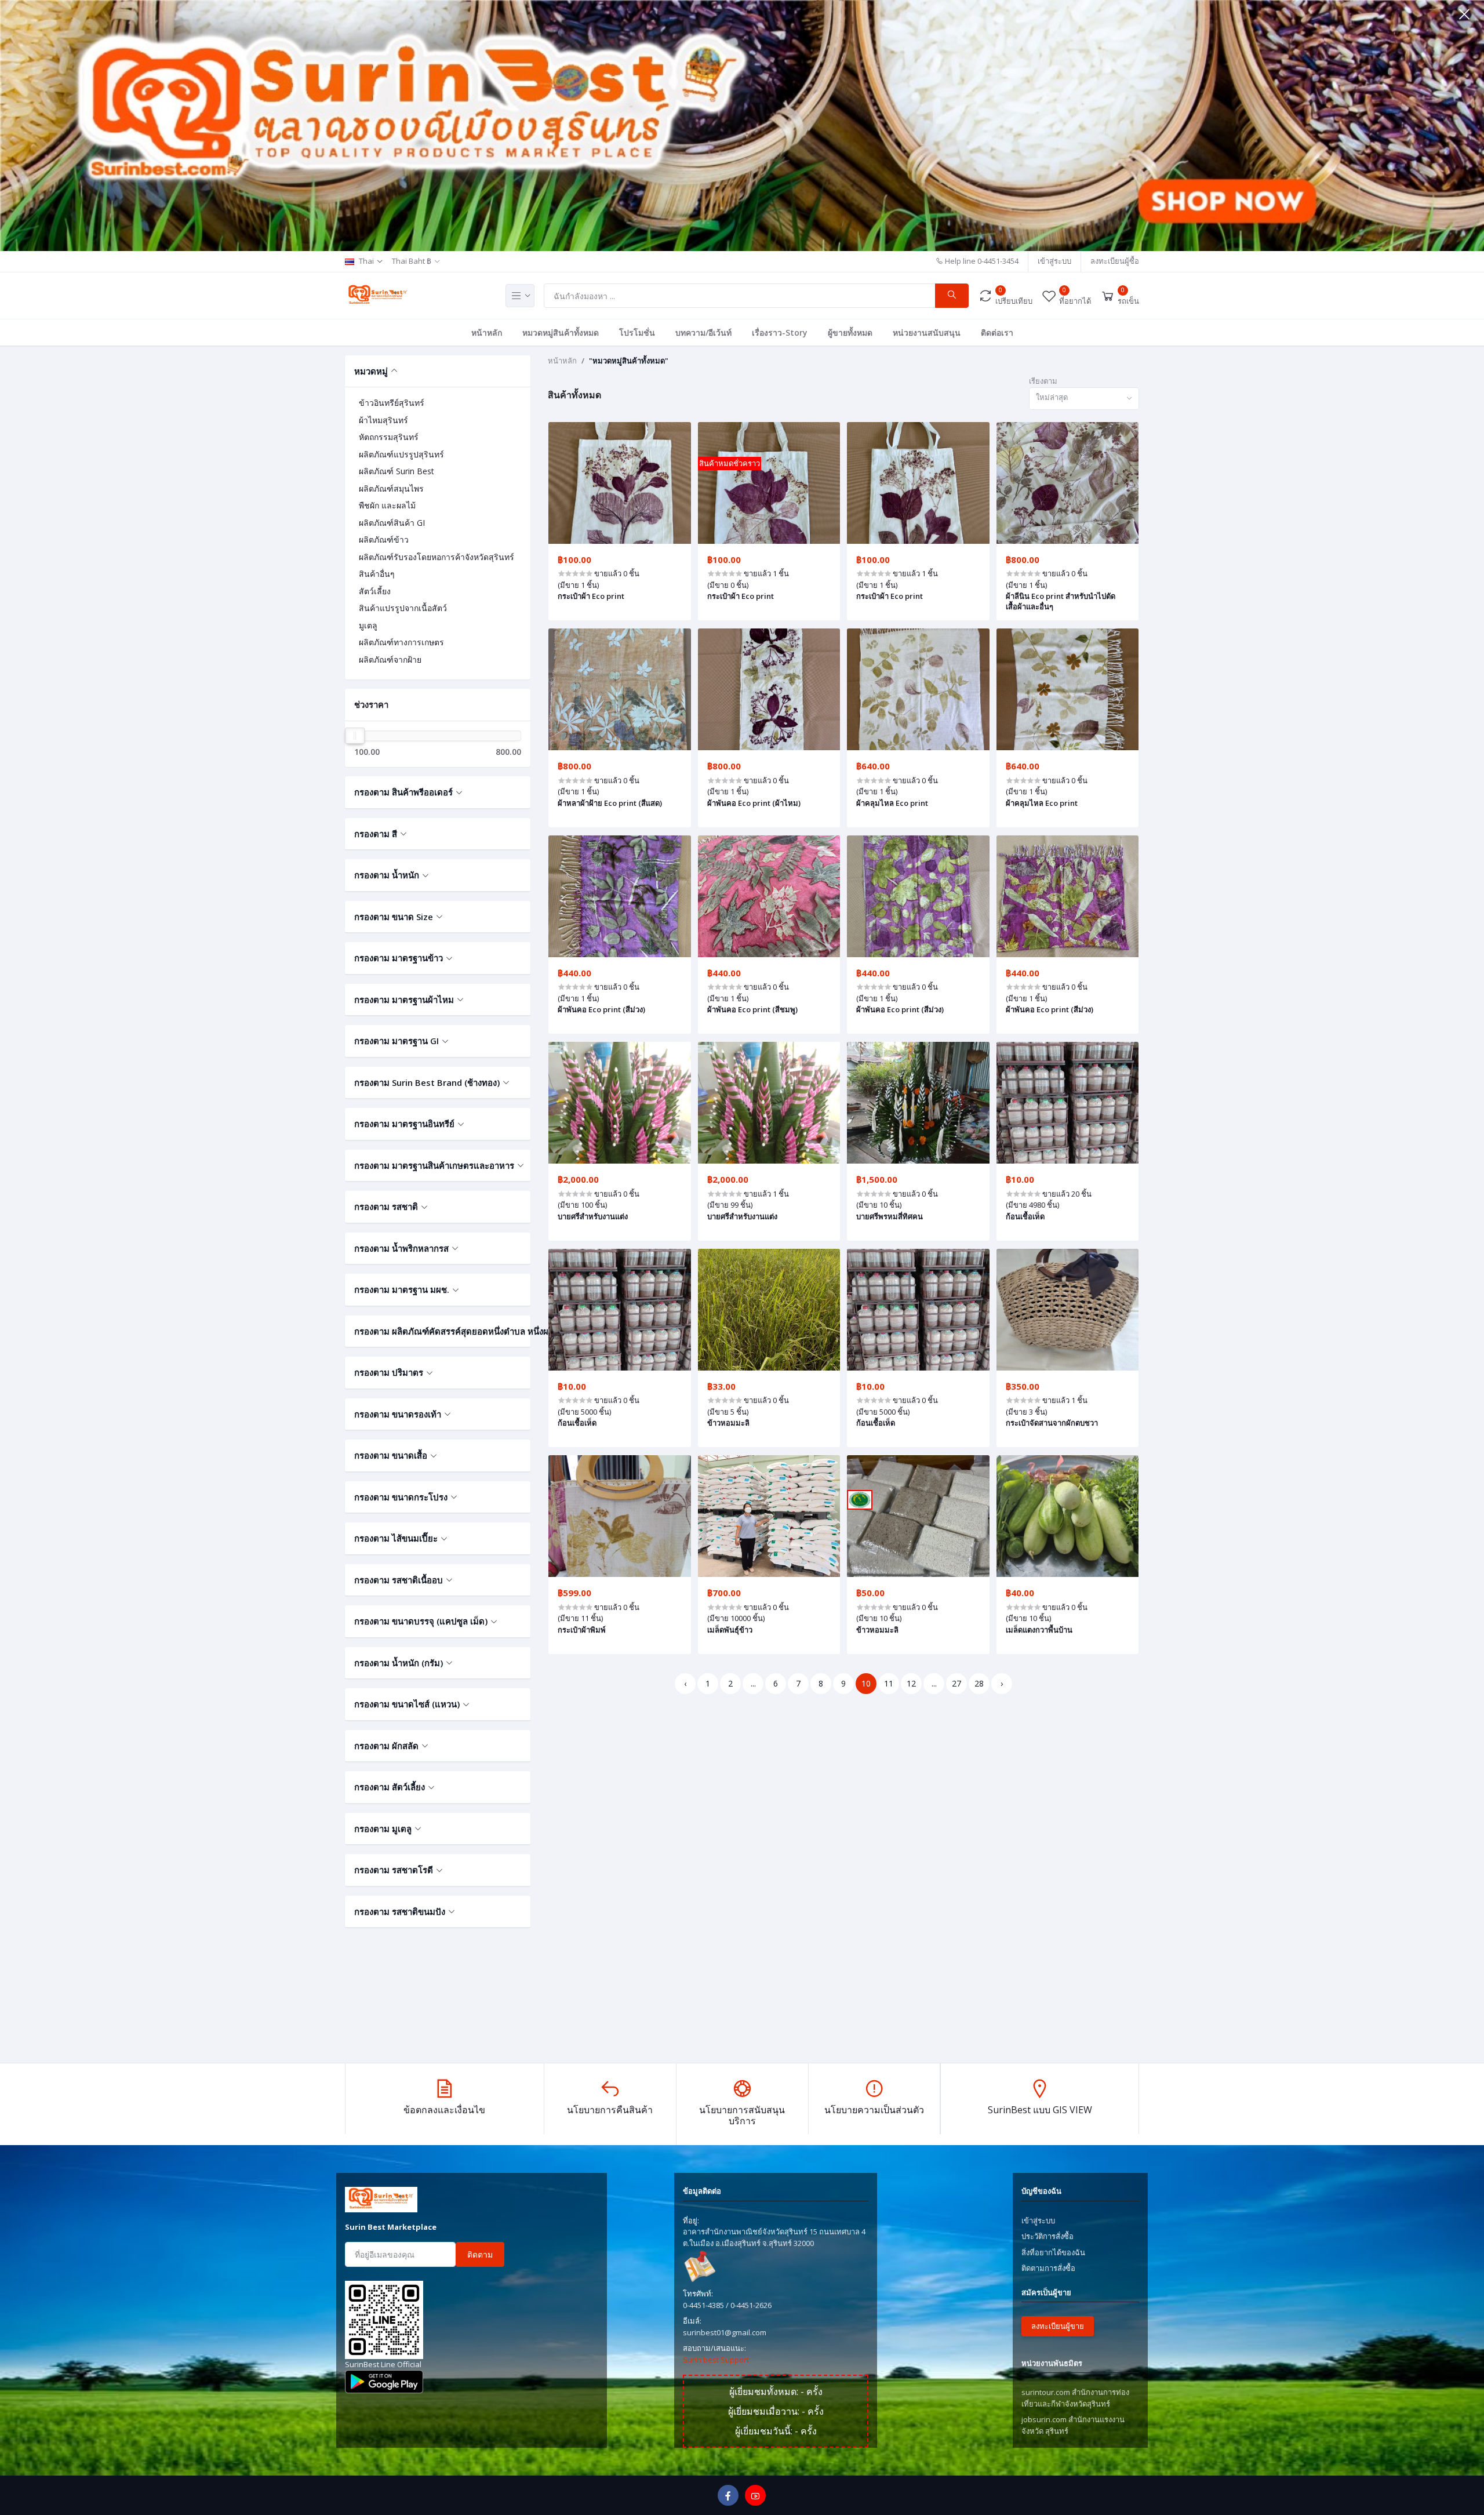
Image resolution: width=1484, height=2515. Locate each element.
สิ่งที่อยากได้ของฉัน (1053, 2252)
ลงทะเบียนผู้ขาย (1058, 2326)
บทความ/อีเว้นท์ (703, 332)
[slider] (355, 736)
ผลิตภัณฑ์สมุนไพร (391, 488)
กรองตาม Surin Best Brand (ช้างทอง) (427, 1082)
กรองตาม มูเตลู (383, 1829)
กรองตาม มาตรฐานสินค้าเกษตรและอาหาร (434, 1165)
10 (866, 1683)
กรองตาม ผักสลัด (386, 1746)
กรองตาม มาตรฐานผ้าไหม (404, 1000)
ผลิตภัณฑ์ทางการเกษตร (401, 642)
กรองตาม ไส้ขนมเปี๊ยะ (396, 1538)
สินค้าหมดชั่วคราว (730, 463)
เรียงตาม (1043, 381)
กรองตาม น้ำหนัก (387, 875)
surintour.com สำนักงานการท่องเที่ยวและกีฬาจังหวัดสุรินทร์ (1075, 2398)
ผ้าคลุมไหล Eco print (892, 803)
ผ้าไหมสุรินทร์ (383, 420)
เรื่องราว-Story (780, 332)
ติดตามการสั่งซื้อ (1048, 2268)
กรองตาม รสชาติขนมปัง (400, 1911)
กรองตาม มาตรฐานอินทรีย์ (404, 1124)
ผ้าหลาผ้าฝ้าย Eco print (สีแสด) (610, 803)
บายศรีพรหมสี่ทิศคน (890, 1216)
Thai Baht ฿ (412, 261)
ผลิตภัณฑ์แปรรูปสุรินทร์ (401, 454)
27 (956, 1683)
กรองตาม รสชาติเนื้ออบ (399, 1580)
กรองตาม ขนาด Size (394, 917)
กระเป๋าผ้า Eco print (591, 596)
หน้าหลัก (487, 332)
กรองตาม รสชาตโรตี (394, 1870)
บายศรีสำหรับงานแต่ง (593, 1216)
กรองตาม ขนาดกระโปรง (401, 1497)
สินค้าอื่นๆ (377, 574)
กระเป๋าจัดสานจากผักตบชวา (1052, 1423)
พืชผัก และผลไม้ (387, 505)
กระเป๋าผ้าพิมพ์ (582, 1630)
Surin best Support (716, 2360)
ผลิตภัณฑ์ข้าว (384, 539)
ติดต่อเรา (997, 332)
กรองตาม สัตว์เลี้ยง (390, 1787)
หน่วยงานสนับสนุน (927, 332)
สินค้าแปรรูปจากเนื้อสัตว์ (403, 608)
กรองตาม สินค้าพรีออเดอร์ (403, 792)
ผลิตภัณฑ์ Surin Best (397, 471)
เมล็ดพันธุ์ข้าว (730, 1630)
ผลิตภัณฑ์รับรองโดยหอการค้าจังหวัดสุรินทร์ (437, 557)
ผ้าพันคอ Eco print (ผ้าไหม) (754, 803)
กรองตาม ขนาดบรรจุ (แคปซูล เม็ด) (421, 1621)
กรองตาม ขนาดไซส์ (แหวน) (407, 1704)
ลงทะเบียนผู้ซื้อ (1115, 261)
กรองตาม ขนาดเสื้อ (391, 1455)
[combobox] (1084, 399)
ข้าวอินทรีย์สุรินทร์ (392, 403)
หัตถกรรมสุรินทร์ (389, 437)
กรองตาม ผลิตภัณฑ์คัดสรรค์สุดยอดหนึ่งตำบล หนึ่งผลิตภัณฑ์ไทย (438, 1331)
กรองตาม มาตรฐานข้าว (399, 958)
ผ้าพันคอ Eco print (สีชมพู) (752, 1009)
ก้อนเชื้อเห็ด (1025, 1216)
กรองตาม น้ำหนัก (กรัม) (399, 1663)
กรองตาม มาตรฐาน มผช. (402, 1289)
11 (889, 1683)
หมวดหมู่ (371, 371)
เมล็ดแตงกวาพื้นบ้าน (1039, 1630)
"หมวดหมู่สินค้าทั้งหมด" (629, 361)
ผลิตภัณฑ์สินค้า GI (392, 523)
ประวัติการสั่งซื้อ (1047, 2236)
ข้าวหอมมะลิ (728, 1423)
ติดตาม (480, 2254)
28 (979, 1683)
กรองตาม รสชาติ (386, 1206)
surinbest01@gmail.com (725, 2332)
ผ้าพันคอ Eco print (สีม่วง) (601, 1009)
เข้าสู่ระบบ (1054, 261)
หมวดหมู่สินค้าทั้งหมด (561, 332)
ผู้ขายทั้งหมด (850, 332)
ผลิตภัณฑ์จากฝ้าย (390, 659)
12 (911, 1683)
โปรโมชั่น (637, 332)
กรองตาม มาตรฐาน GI (397, 1041)
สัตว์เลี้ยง (375, 591)
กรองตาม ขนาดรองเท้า (398, 1414)
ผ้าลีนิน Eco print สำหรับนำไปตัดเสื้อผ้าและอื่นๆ (1061, 601)
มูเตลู (368, 625)
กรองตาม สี (376, 834)
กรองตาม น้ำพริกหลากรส (401, 1248)
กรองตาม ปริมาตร (389, 1372)
